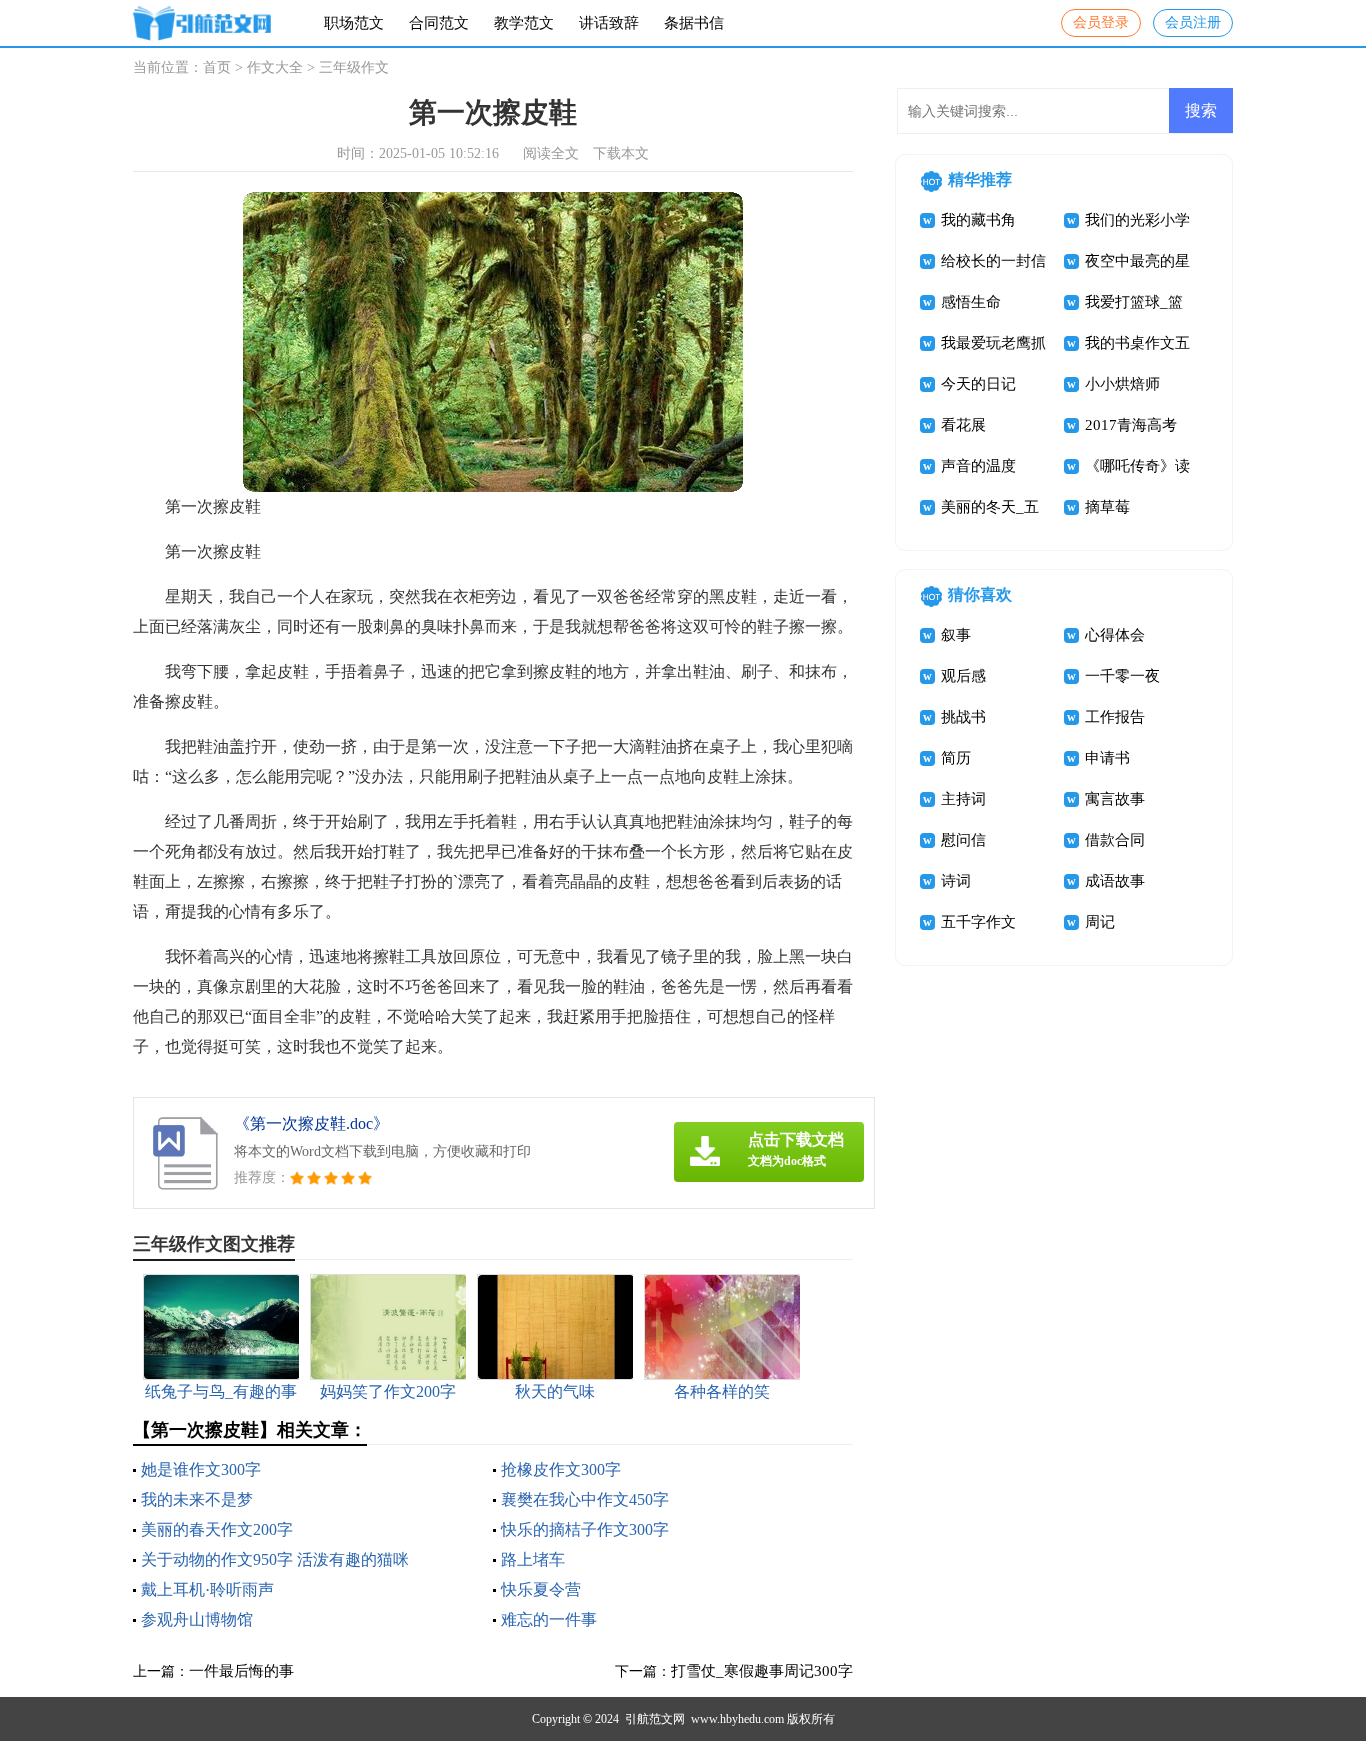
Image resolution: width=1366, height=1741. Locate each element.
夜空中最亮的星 (1137, 261)
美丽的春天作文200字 (217, 1529)
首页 (217, 67)
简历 (956, 758)
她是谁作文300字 (201, 1469)
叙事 (956, 635)
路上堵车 (533, 1559)
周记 (1100, 922)
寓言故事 (1115, 799)
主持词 (963, 799)
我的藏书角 (978, 220)
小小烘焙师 (1122, 384)
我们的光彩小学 (1137, 220)
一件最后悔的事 (241, 1671)
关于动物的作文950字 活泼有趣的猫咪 (275, 1559)
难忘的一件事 (549, 1619)
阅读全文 (551, 153)
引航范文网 (655, 1719)
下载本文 (621, 153)
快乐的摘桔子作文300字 (585, 1529)
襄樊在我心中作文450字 (585, 1499)
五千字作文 (978, 922)
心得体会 (1115, 635)
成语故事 (1115, 881)
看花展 (963, 425)
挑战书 (963, 717)
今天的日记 (978, 384)
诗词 (956, 881)
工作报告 (1115, 717)
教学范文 (524, 23)
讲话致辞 (609, 23)
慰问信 (963, 840)
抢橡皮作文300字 (561, 1469)
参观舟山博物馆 (197, 1619)
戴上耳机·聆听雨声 (207, 1589)
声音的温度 (978, 466)
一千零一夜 (1122, 676)
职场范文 (354, 23)
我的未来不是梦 (197, 1499)
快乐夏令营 (541, 1589)
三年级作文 (354, 67)
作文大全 (275, 67)
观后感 (963, 676)
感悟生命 (971, 302)
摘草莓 (1107, 507)
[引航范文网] (202, 23)
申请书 (1107, 758)
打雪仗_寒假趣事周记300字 (762, 1671)
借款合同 (1115, 840)
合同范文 (439, 23)
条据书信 (694, 23)
